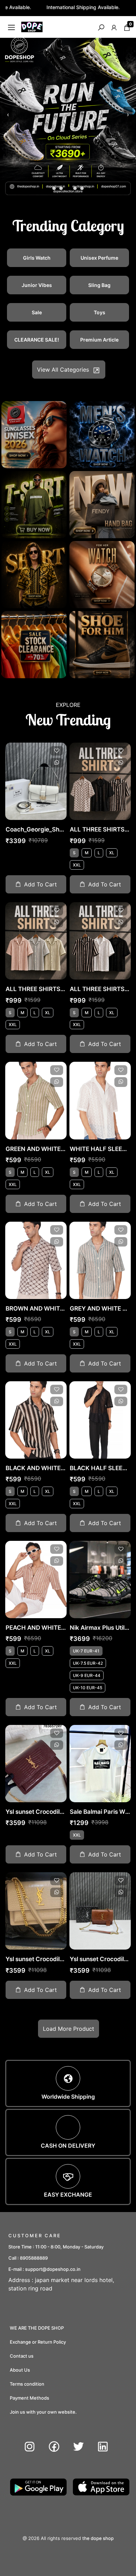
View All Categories (63, 370)
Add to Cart (40, 884)
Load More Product (69, 2029)
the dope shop (98, 2538)
